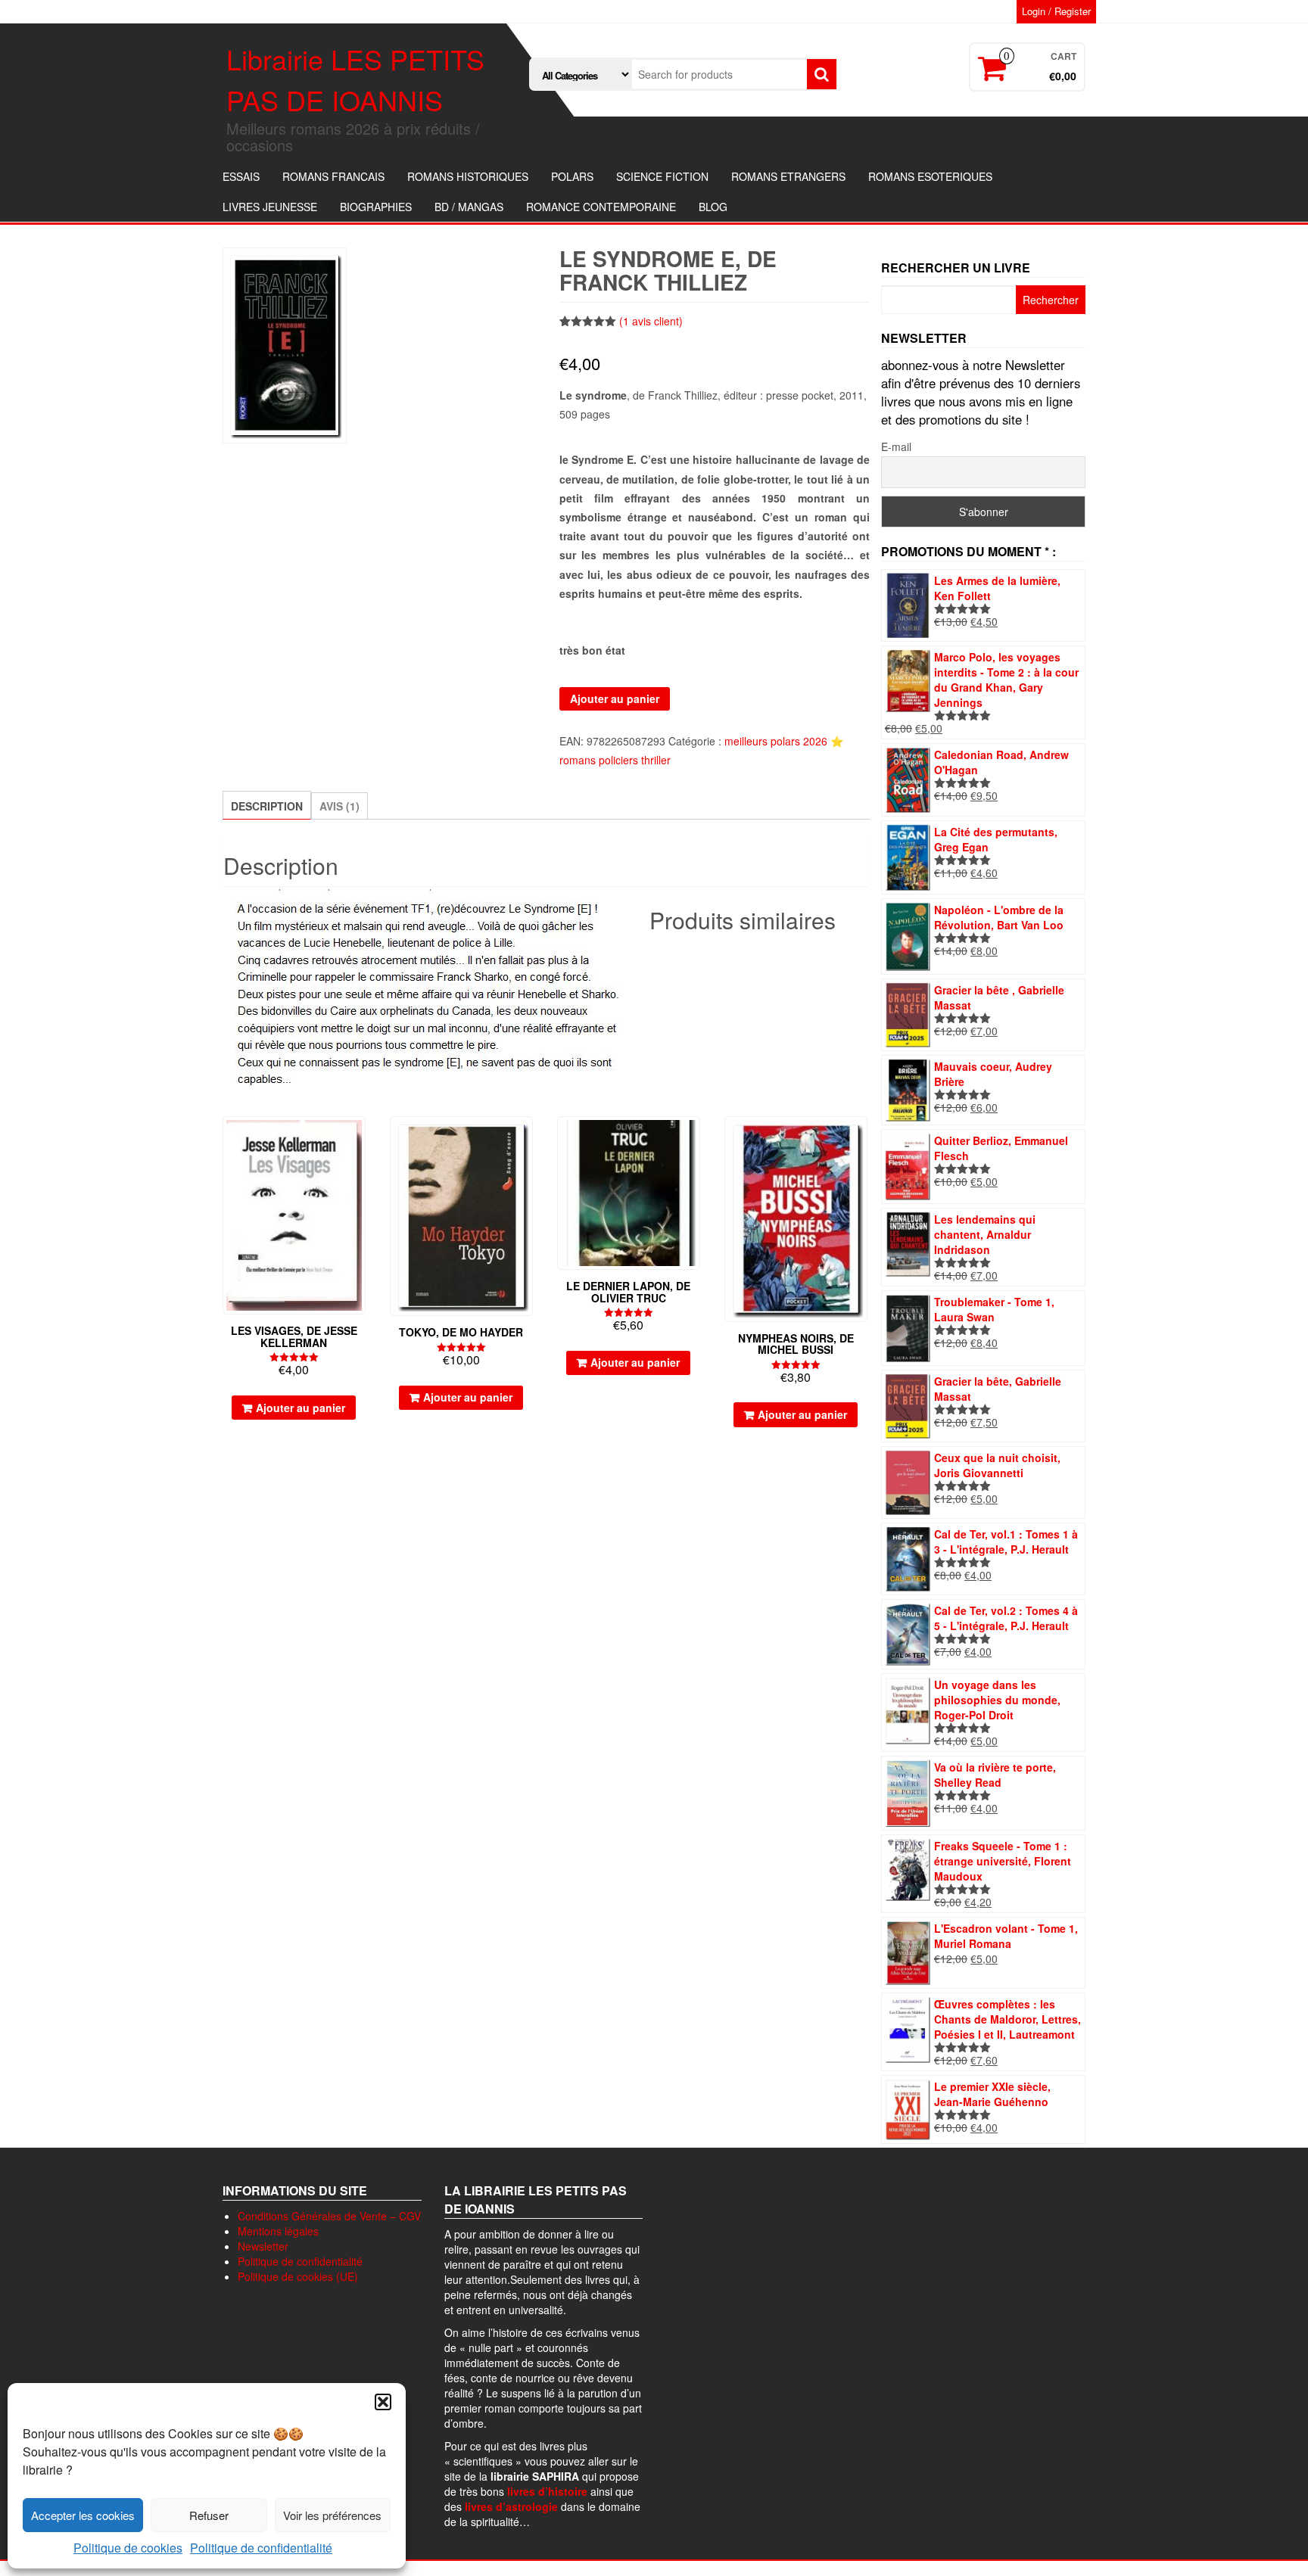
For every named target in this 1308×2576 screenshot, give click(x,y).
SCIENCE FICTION (662, 176)
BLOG (713, 207)
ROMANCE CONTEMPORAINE (601, 207)
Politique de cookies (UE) (298, 2276)
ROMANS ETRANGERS (788, 176)
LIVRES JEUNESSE (270, 207)
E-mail (896, 446)
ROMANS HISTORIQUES (468, 176)
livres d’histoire (547, 2491)
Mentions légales (278, 2231)
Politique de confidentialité (261, 2548)
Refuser (209, 2515)
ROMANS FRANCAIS (333, 176)
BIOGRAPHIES (376, 207)
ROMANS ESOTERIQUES (930, 176)
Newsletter (263, 2246)
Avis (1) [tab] (339, 806)
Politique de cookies (128, 2548)
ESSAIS (241, 176)
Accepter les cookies (83, 2515)
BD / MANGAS (469, 207)
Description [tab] (267, 806)
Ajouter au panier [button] (301, 1408)
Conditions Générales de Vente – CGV (329, 2216)
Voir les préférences (332, 2515)
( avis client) (651, 321)
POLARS (572, 176)
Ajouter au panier (615, 698)
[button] (383, 2402)
